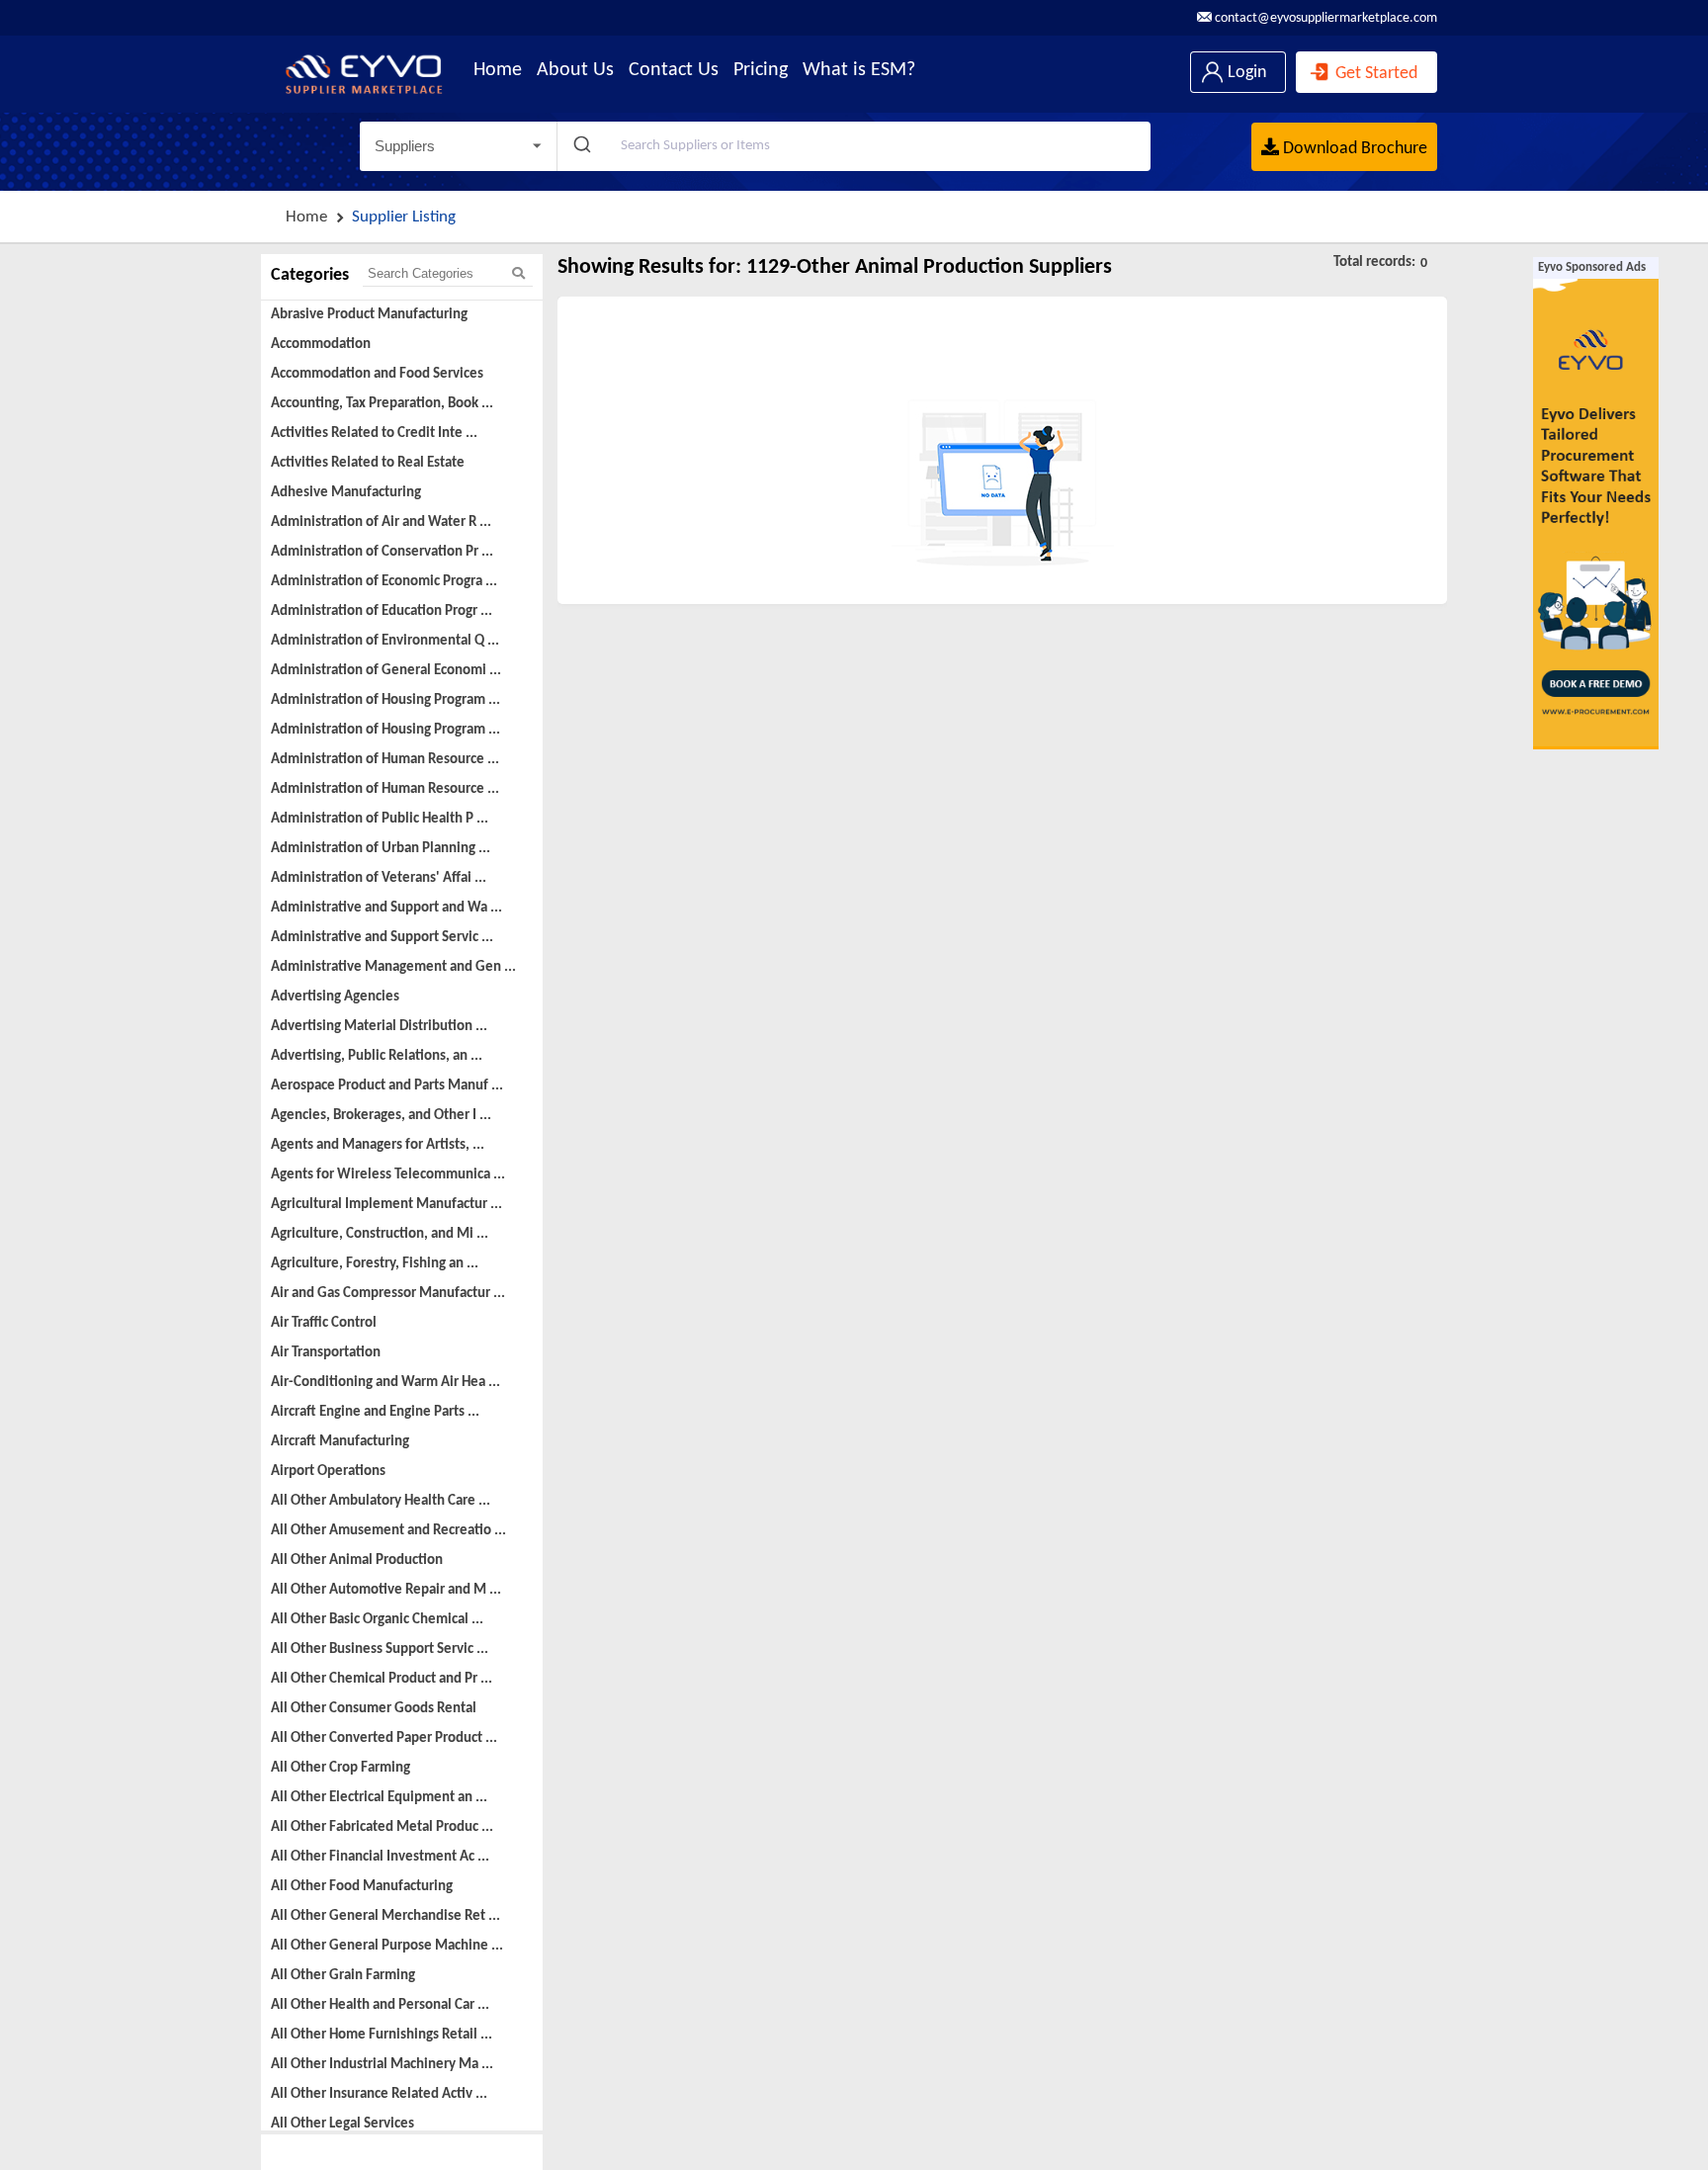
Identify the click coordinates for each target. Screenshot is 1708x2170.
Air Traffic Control (324, 1323)
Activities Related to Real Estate (368, 463)
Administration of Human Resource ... (385, 760)
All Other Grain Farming (343, 1976)
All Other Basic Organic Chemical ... (377, 1620)
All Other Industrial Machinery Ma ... (382, 2065)
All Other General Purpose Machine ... (387, 1946)
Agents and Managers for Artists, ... (378, 1145)
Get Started (1374, 74)
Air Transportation (326, 1353)
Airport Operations (328, 1472)
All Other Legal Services (342, 2124)
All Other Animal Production (357, 1561)
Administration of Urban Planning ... (381, 849)
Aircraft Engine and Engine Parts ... (375, 1412)
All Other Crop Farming (341, 1768)
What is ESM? (859, 70)
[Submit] (581, 146)
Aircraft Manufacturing (340, 1442)
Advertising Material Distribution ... (379, 1027)
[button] (458, 146)
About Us (575, 70)
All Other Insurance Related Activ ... (379, 2094)
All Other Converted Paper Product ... (384, 1738)
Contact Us (674, 70)
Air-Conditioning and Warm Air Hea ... (385, 1383)
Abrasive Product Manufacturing (369, 315)
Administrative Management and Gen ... (393, 967)
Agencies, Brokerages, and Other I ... (381, 1116)
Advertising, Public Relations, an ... (377, 1056)
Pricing (761, 70)
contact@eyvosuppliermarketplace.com (1324, 18)
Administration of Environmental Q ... (385, 641)
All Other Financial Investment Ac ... (380, 1857)
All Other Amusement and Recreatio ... (388, 1531)
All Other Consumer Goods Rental (374, 1709)
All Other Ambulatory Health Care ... (381, 1501)
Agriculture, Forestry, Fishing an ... (375, 1264)
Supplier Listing (404, 217)
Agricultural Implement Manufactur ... (386, 1205)
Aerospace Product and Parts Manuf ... (387, 1086)
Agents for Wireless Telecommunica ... (388, 1175)
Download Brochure (1353, 149)
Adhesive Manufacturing (346, 493)
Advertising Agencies (335, 997)
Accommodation (321, 345)
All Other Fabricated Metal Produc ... (382, 1827)
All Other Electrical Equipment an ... (379, 1798)
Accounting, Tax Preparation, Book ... (382, 404)
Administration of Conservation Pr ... (382, 552)
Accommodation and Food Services (377, 374)
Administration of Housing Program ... (385, 700)
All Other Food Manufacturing (362, 1887)
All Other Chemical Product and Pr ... (382, 1679)
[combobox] (854, 146)
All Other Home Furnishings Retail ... (382, 2035)
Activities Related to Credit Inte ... (374, 434)
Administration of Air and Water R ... (381, 522)
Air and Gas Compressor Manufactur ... (388, 1294)
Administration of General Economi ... (386, 671)
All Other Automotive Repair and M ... (386, 1590)
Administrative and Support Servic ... (382, 938)
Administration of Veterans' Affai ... (379, 878)
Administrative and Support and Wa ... (386, 908)
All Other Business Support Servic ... (380, 1649)
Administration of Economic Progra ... (384, 582)
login (1245, 73)
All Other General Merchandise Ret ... (385, 1916)
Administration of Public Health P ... (380, 819)
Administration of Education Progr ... (382, 611)
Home (498, 70)
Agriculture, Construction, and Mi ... (380, 1234)
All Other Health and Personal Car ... (380, 2005)
